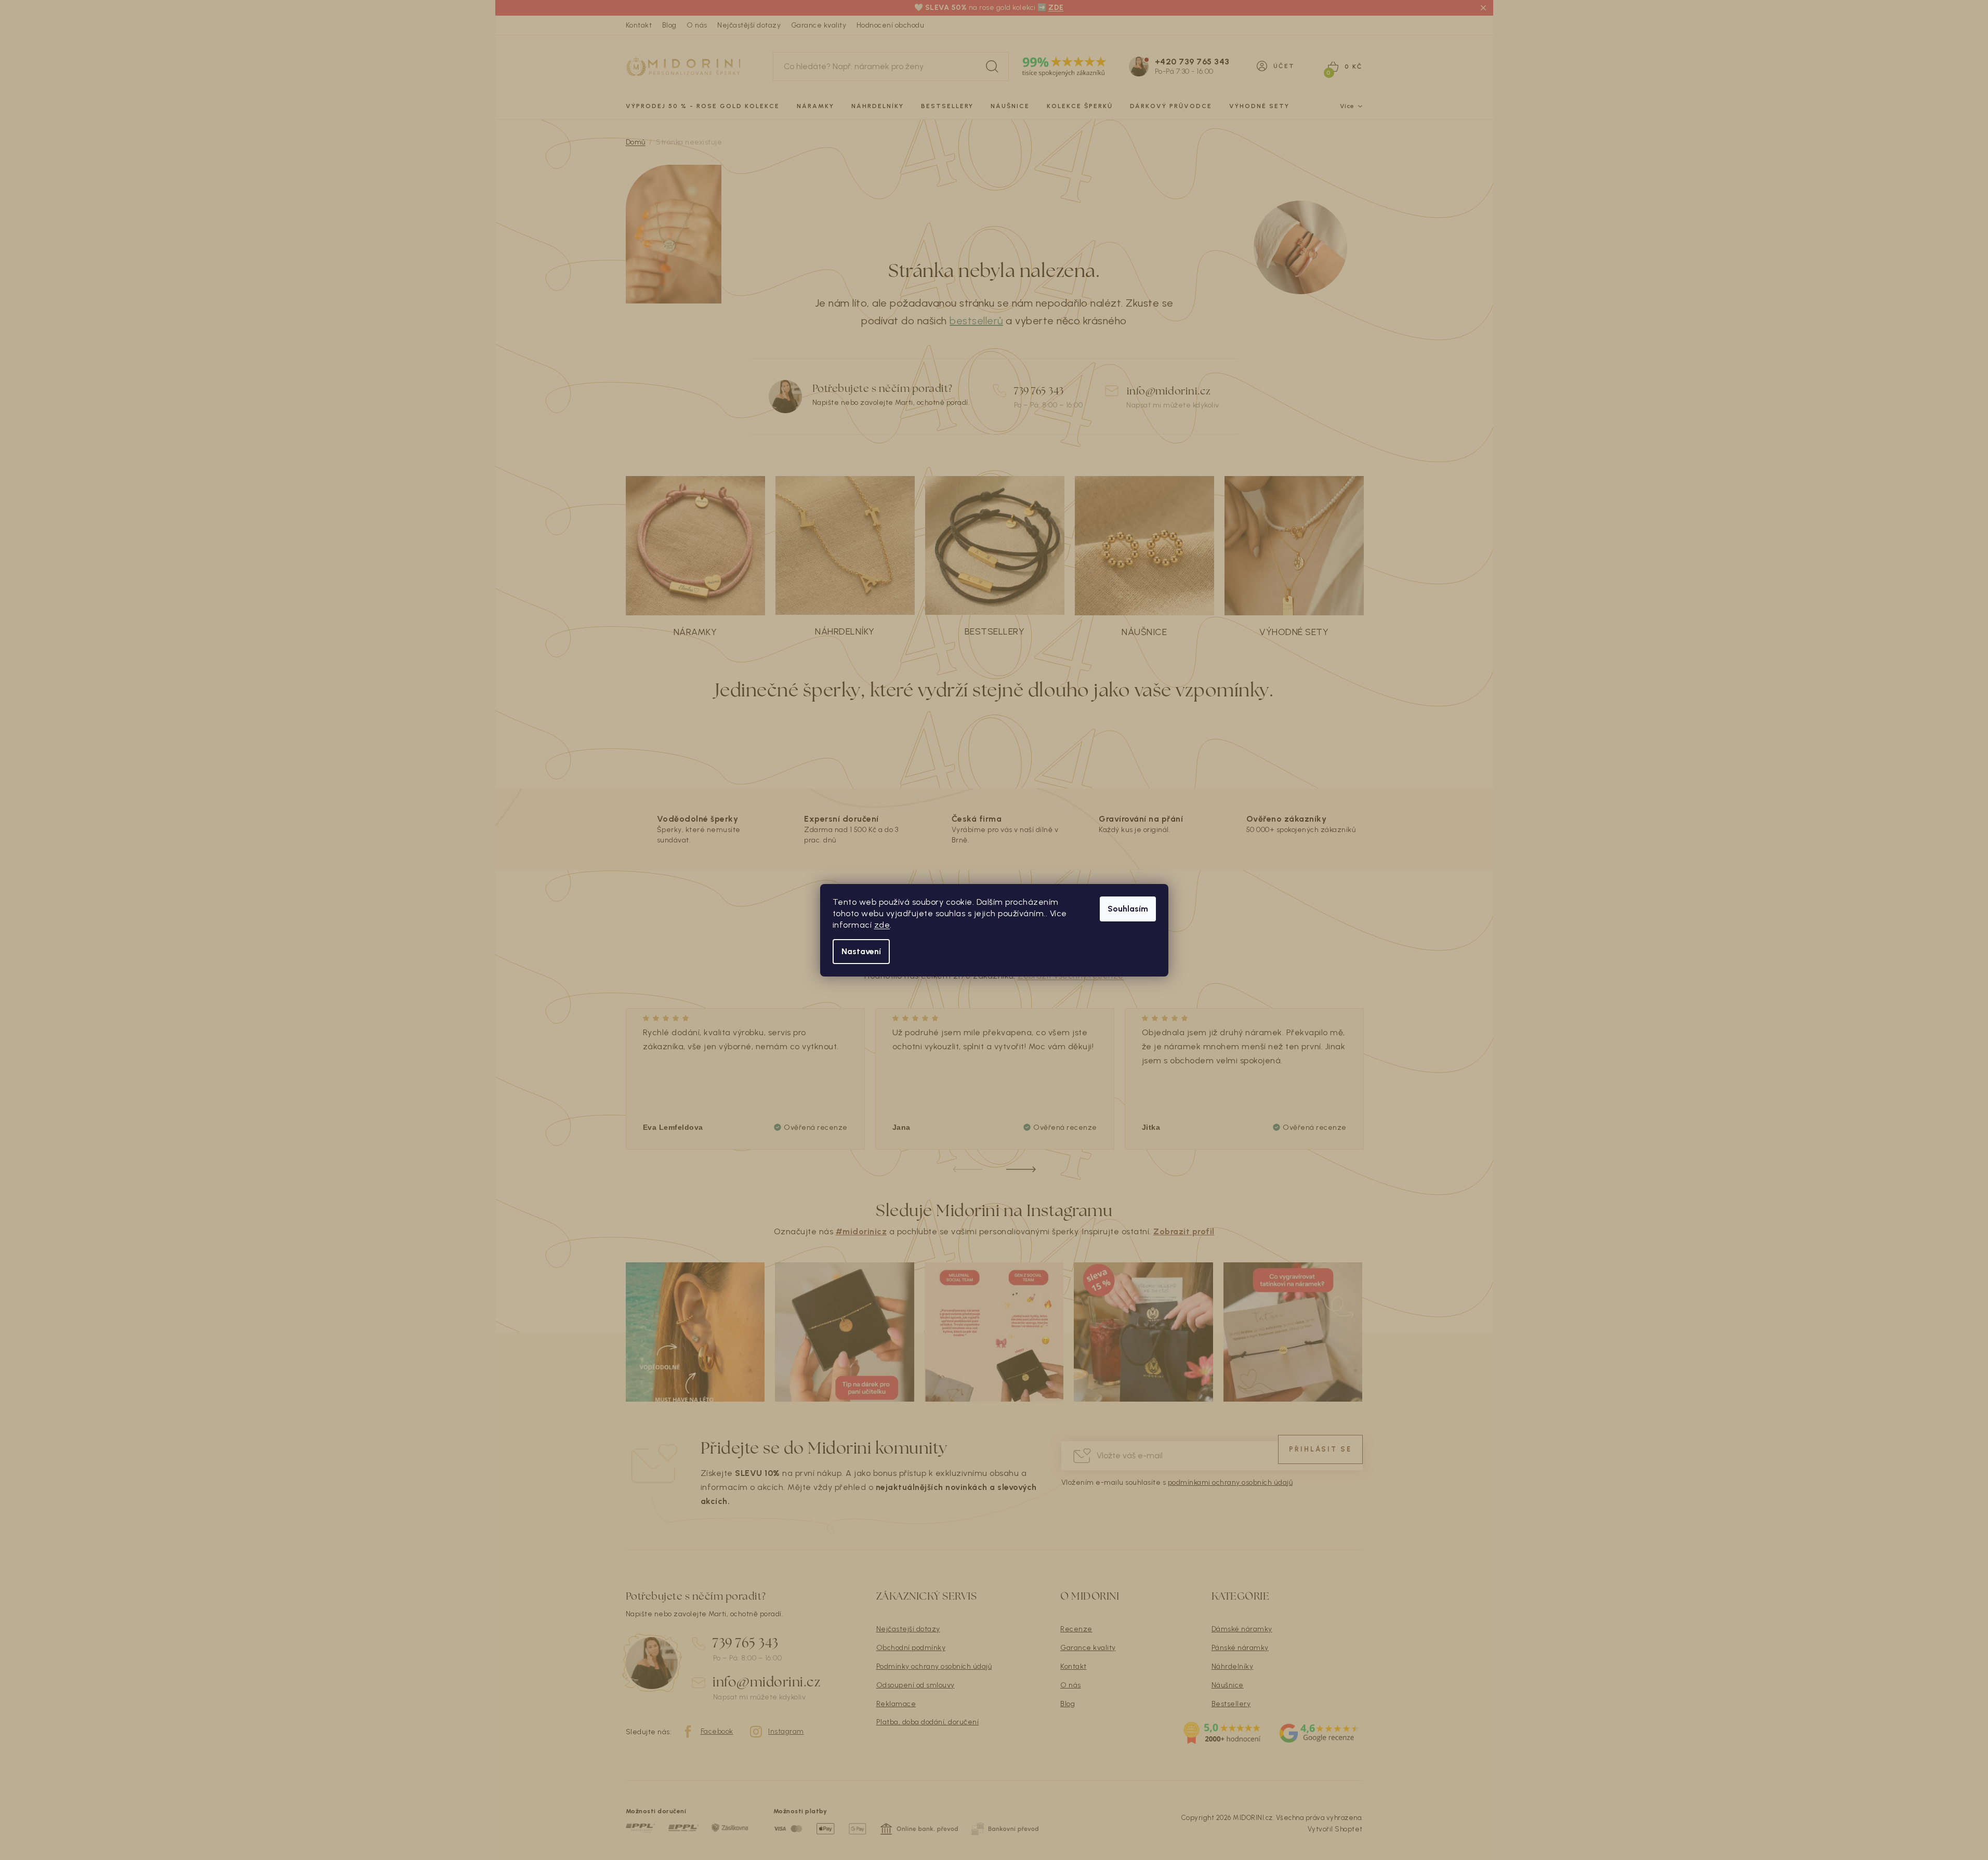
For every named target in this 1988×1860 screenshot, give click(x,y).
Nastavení (861, 951)
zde (882, 925)
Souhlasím (1128, 909)
